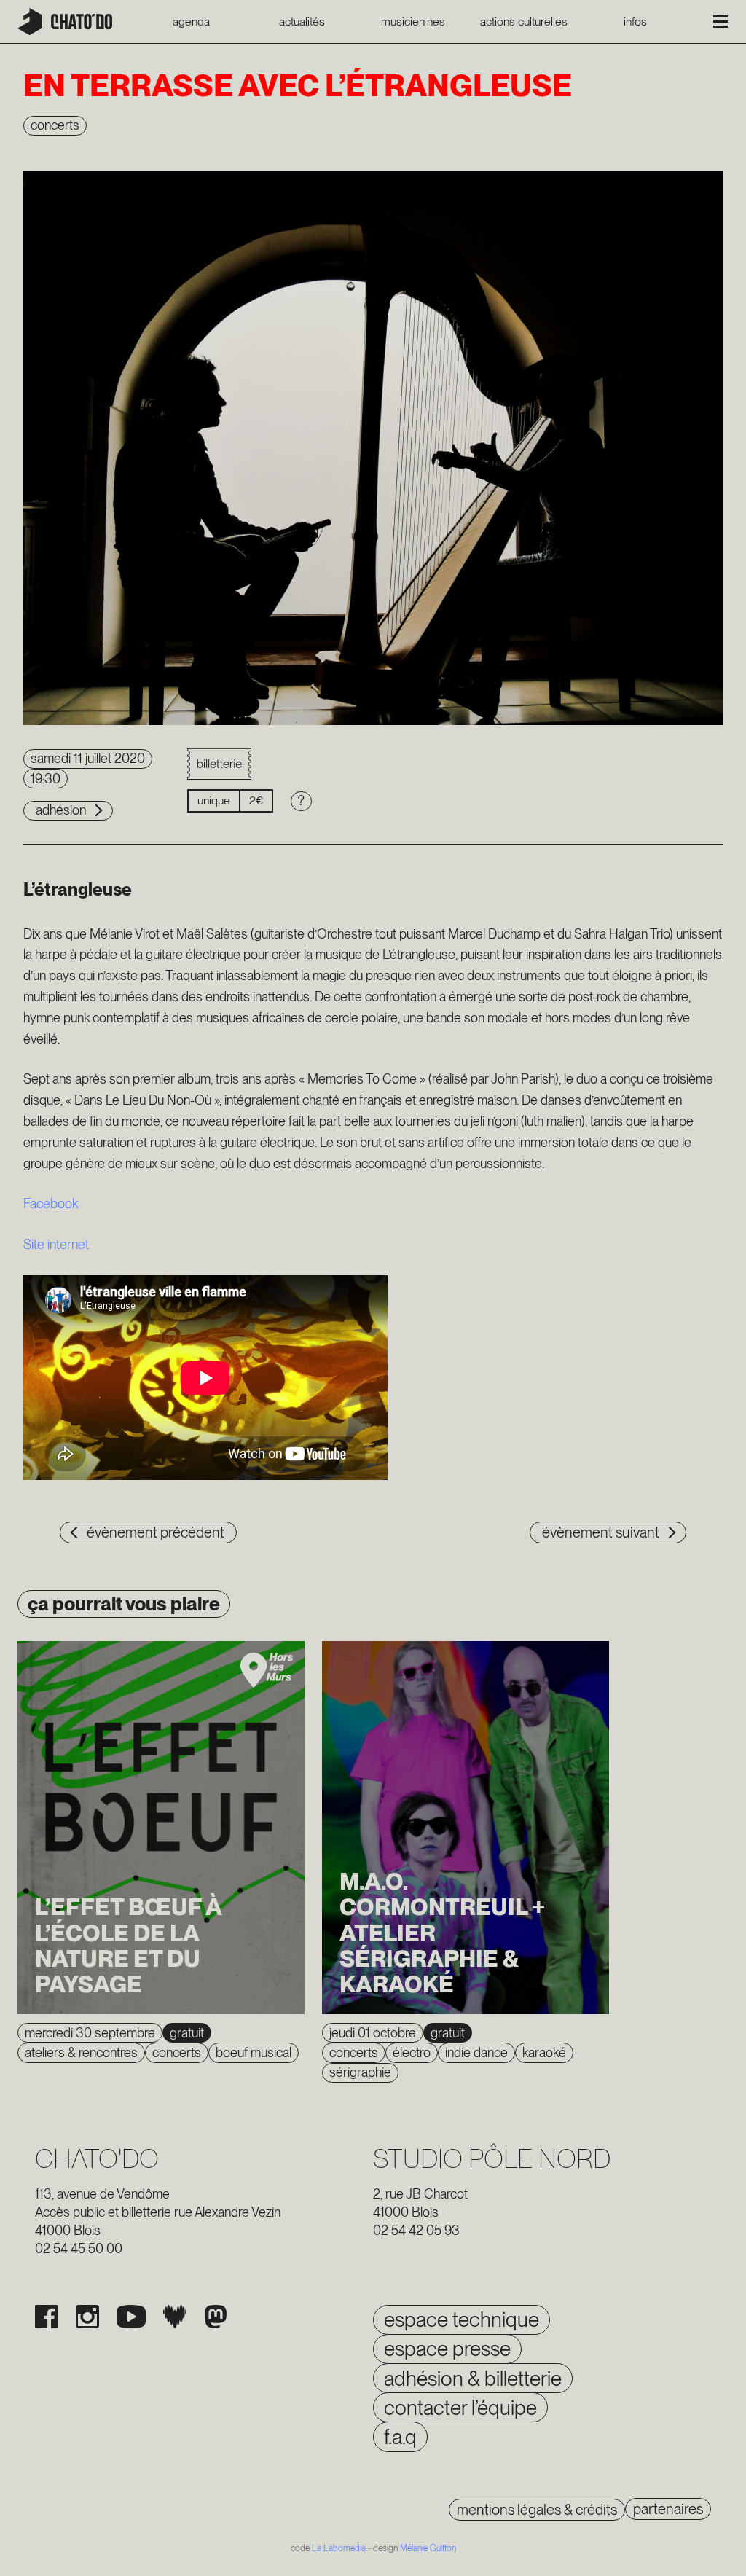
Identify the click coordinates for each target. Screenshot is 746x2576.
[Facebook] (47, 2317)
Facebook (51, 1203)
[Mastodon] (216, 2317)
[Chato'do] (65, 21)
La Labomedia (339, 2548)
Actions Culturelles (524, 22)
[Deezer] (175, 2317)
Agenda (191, 22)
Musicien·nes (413, 22)
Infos (635, 22)
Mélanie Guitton (428, 2548)
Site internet (56, 1244)
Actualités (302, 22)
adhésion (61, 810)
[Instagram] (87, 2317)
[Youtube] (131, 2317)
